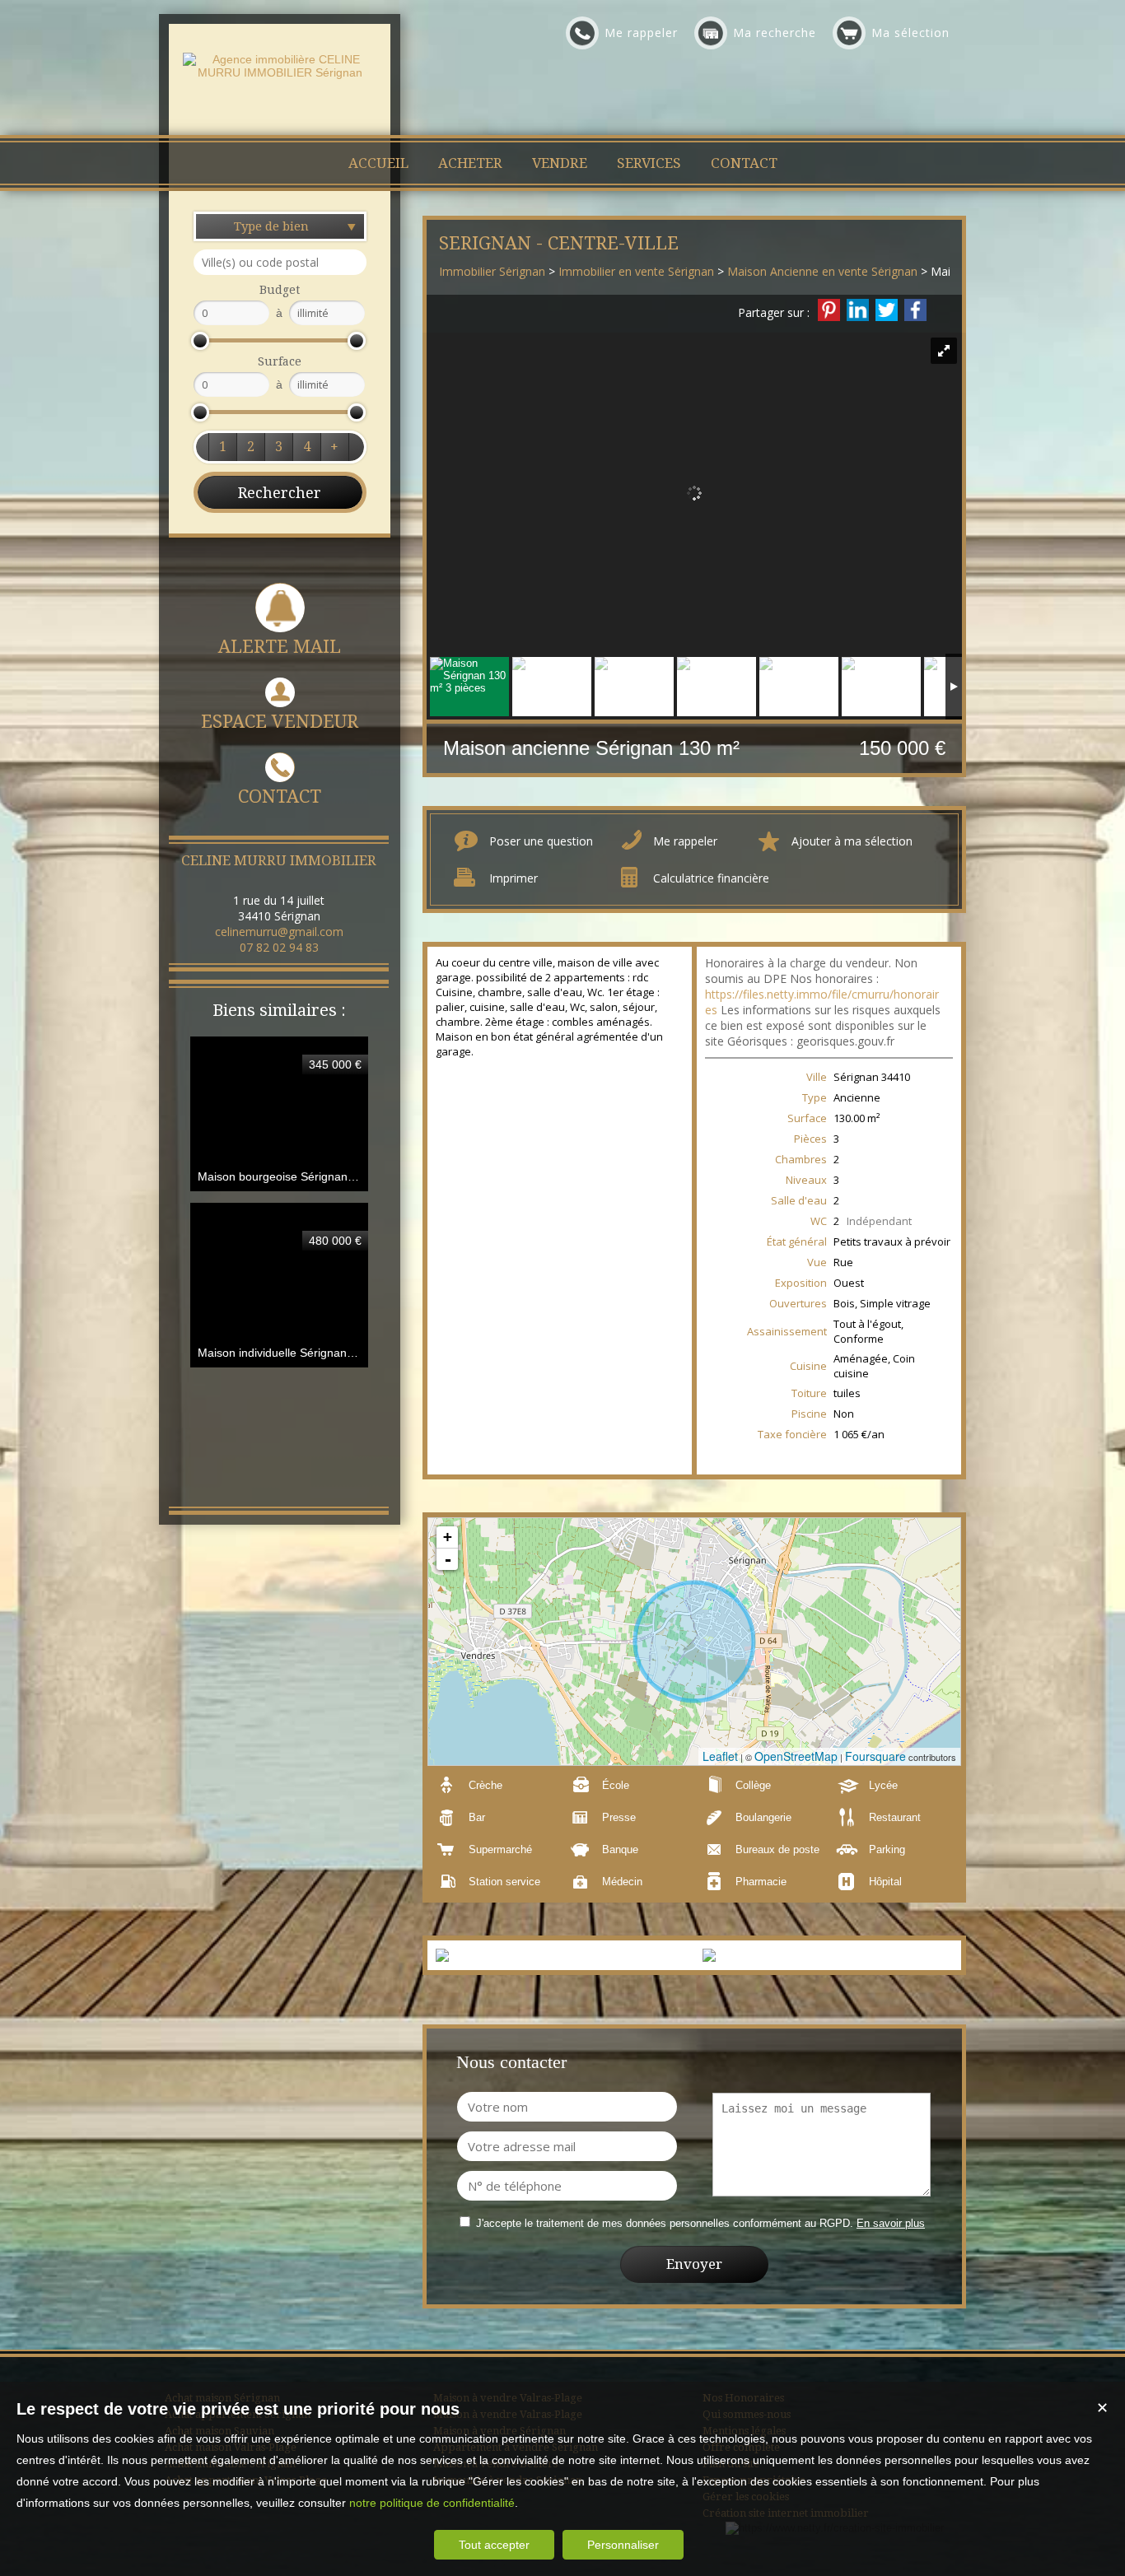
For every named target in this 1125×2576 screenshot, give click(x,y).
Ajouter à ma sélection (852, 841)
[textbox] (280, 262)
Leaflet (720, 1756)
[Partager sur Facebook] (915, 310)
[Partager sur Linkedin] (858, 310)
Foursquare (875, 1756)
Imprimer (513, 878)
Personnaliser (623, 2545)
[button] (222, 447)
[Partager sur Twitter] (887, 310)
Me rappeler (685, 841)
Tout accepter (494, 2545)
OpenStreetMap (796, 1756)
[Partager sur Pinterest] (829, 310)
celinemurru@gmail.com (279, 932)
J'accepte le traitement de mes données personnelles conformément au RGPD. (665, 2223)
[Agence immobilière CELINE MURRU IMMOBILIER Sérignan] (280, 72)
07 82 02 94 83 (279, 947)
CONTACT (280, 797)
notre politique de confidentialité (432, 2503)
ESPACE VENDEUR (280, 722)
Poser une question (541, 841)
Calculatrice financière (711, 878)
